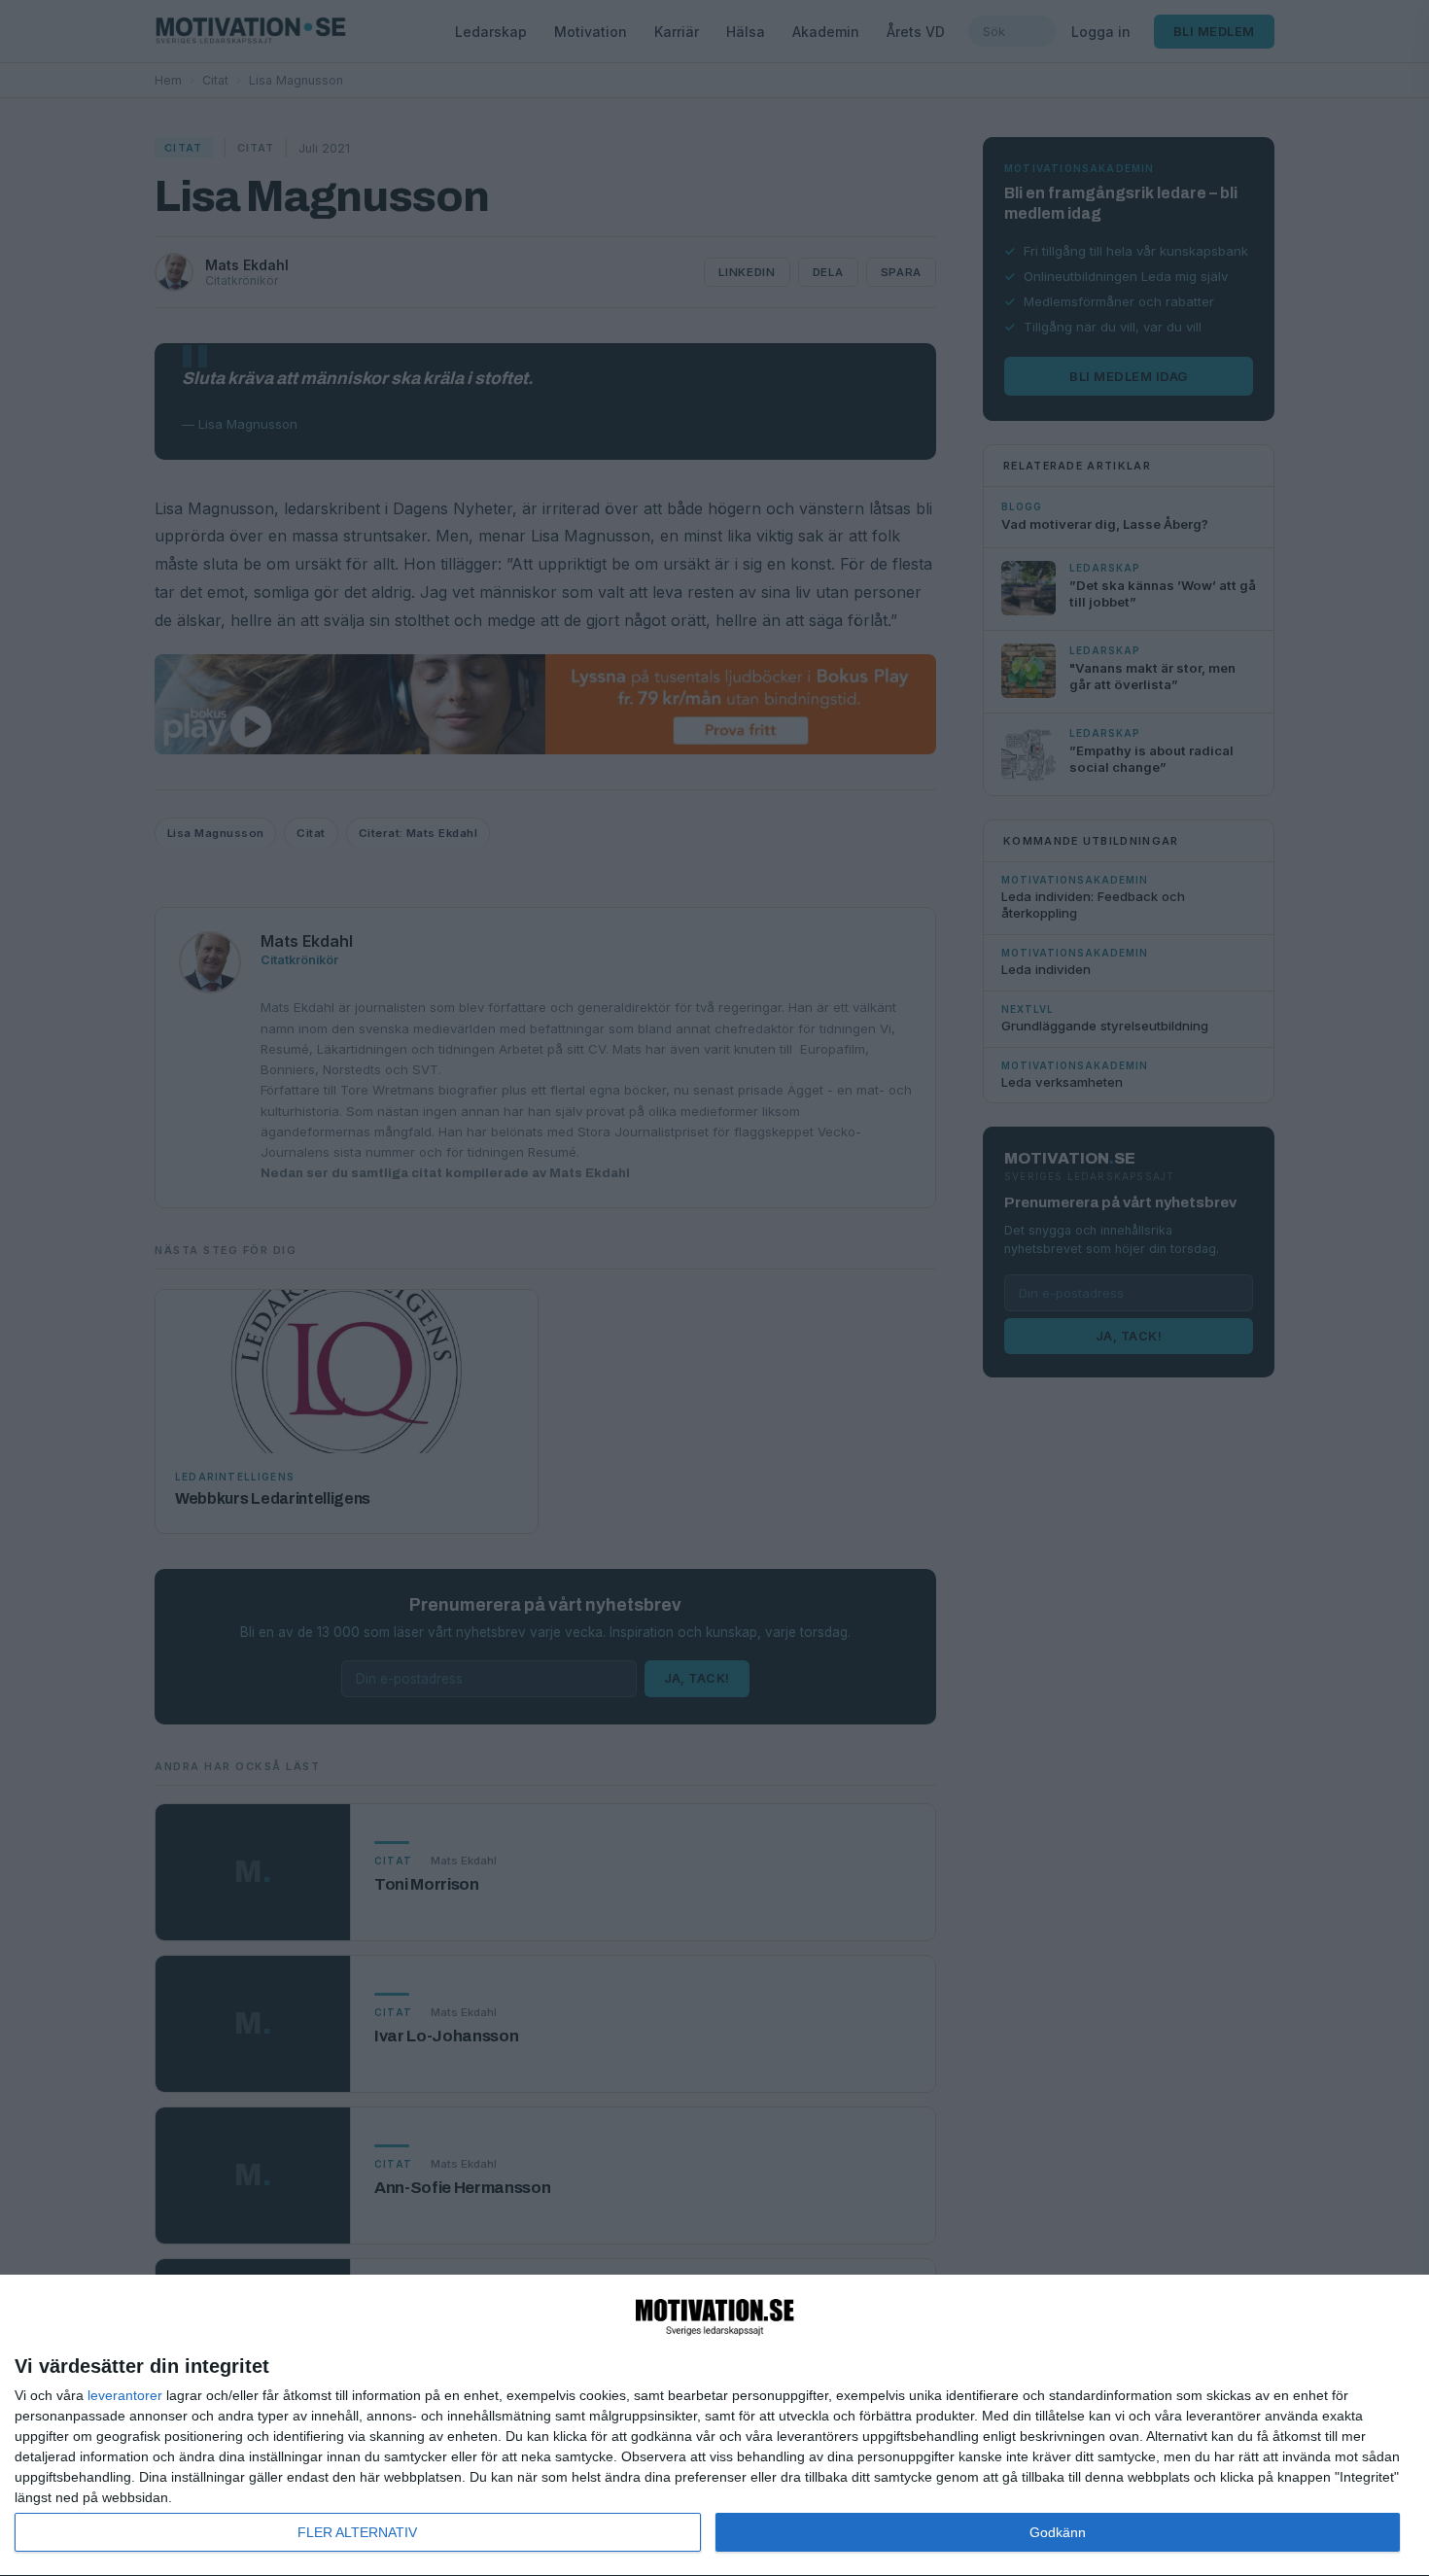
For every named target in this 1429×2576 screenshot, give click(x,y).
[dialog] (714, 2426)
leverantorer (125, 2395)
